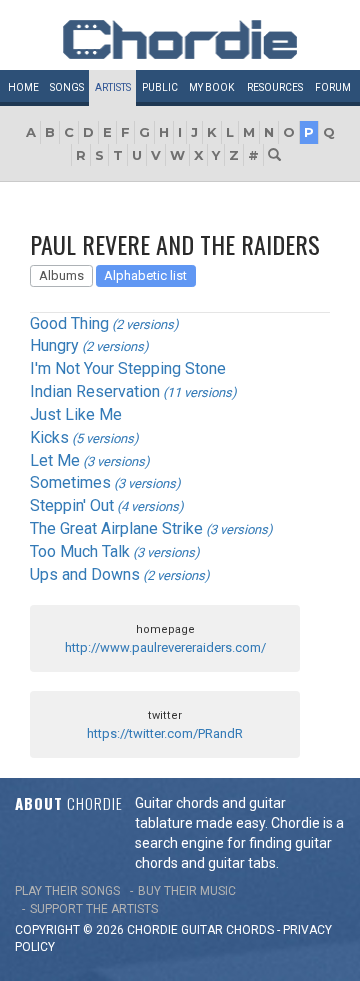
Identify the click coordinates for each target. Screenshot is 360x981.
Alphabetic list (145, 275)
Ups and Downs (85, 574)
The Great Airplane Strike (116, 528)
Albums (61, 275)
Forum (333, 87)
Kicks (49, 437)
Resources (275, 87)
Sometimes (70, 482)
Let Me (55, 460)
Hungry (54, 345)
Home (23, 87)
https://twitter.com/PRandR (165, 733)
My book (211, 87)
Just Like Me (76, 414)
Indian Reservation (95, 391)
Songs (67, 87)
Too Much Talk (80, 551)
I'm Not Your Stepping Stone (128, 368)
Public (160, 87)
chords (250, 930)
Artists (113, 87)
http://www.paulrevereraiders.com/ (165, 647)
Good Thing (69, 323)
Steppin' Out (72, 505)
